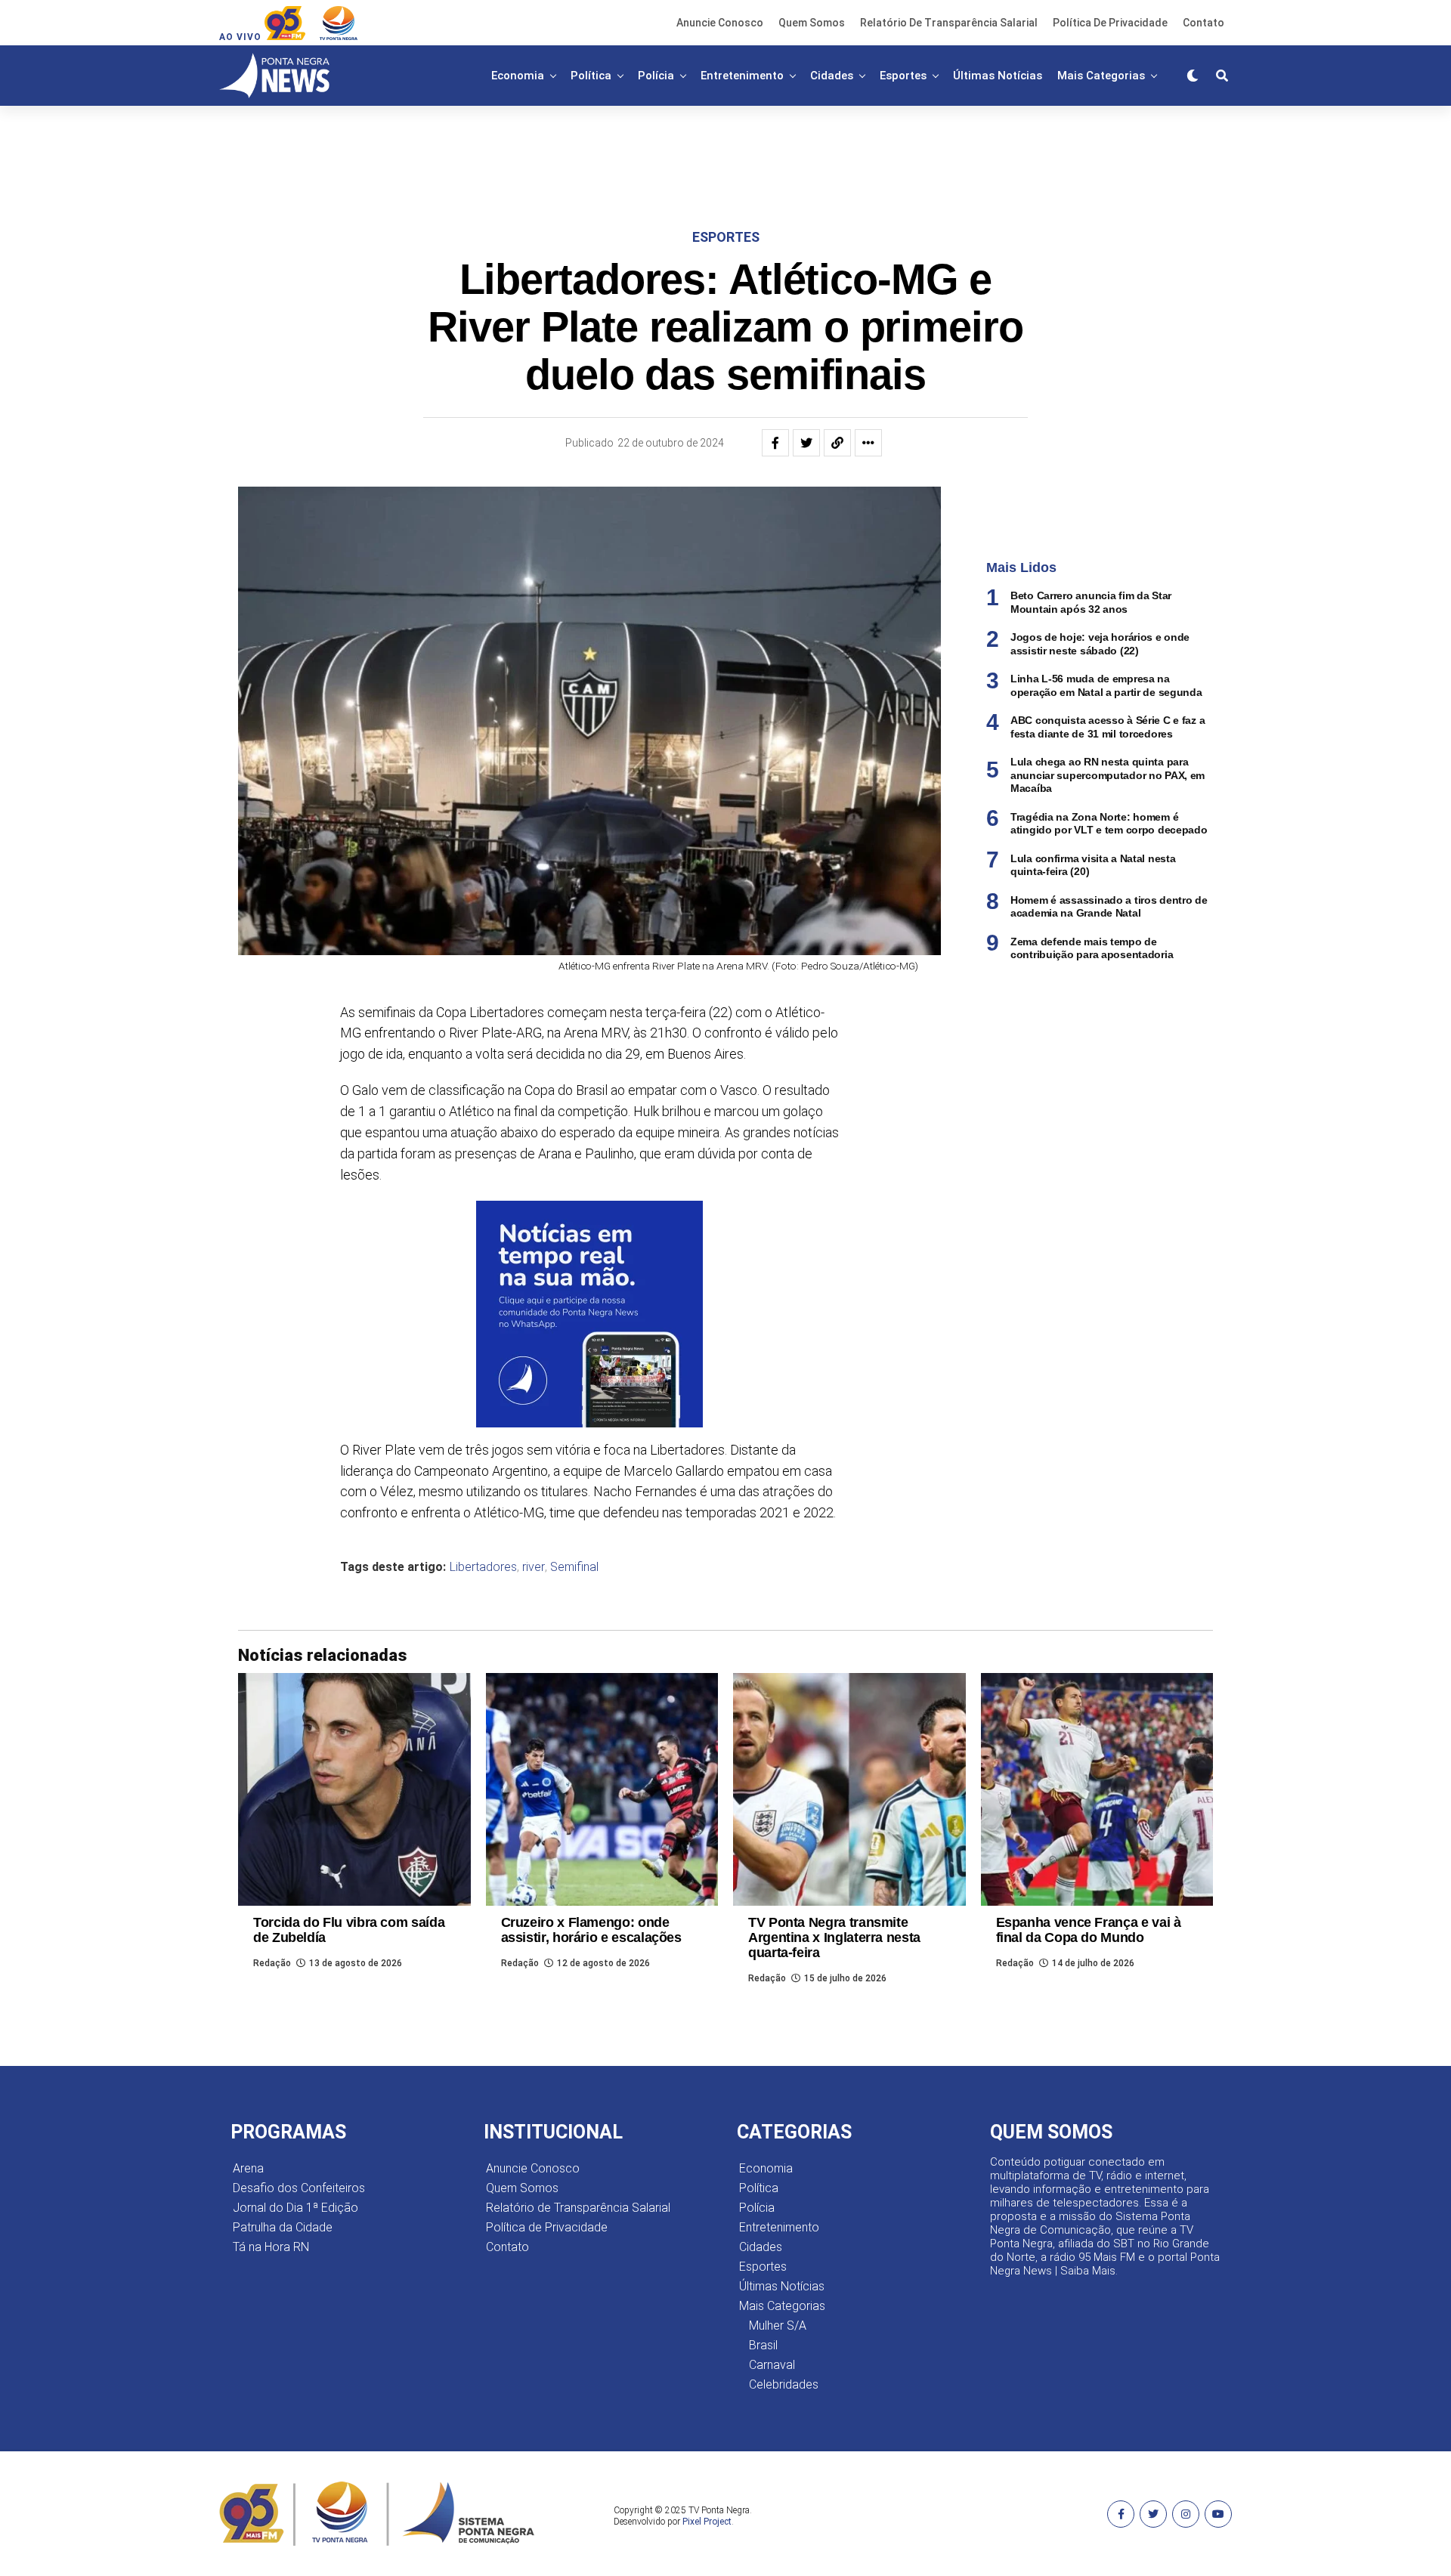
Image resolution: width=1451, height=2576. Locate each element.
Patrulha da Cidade (283, 2227)
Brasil (763, 2345)
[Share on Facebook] (775, 443)
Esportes (903, 76)
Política (591, 76)
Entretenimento (742, 76)
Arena (248, 2168)
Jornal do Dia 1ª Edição (295, 2208)
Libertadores (483, 1567)
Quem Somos (812, 23)
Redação (272, 1963)
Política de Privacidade (1110, 23)
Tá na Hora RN (271, 2247)
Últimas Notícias (998, 76)
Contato (1203, 23)
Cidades (832, 76)
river (534, 1567)
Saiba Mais (1088, 2271)
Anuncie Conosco (720, 23)
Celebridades (784, 2384)
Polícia (656, 76)
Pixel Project (707, 2522)
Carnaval (772, 2365)
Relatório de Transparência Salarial (949, 23)
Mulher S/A (778, 2326)
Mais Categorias (1101, 76)
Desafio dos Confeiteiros (299, 2188)
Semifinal (574, 1567)
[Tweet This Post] (806, 443)
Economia (518, 76)
